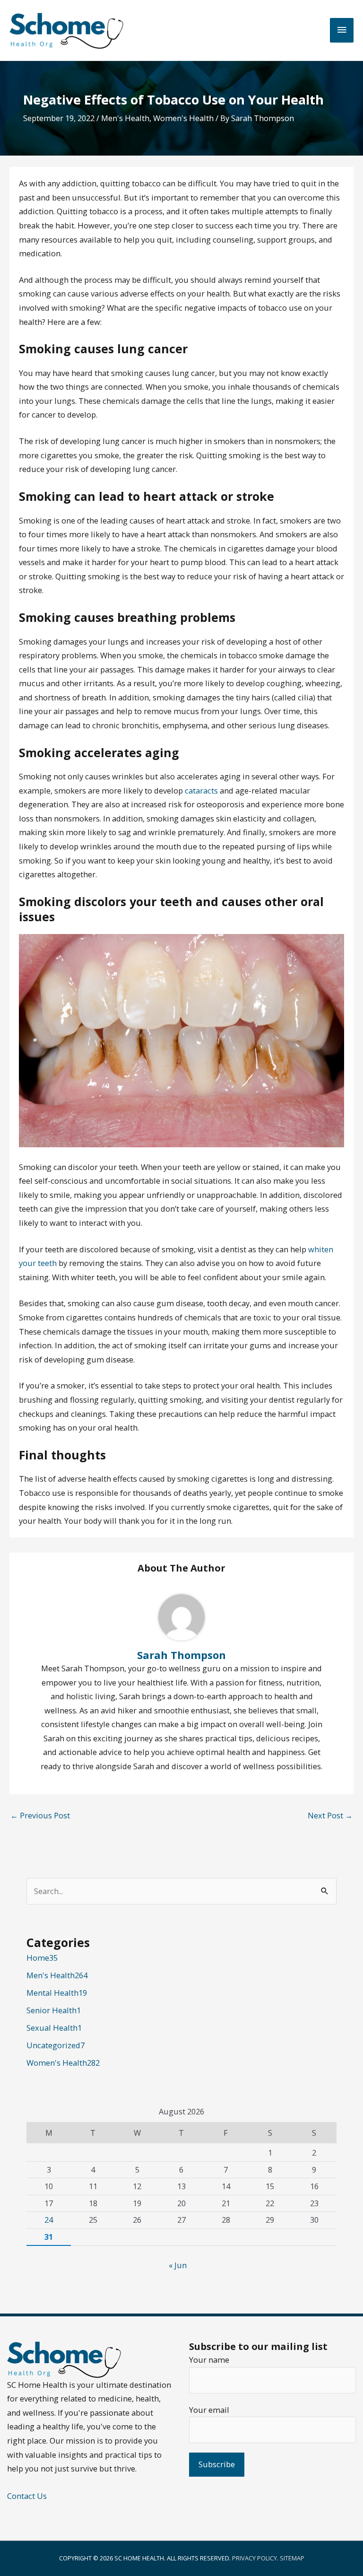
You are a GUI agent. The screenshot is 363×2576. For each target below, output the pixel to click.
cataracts (201, 790)
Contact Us (27, 2496)
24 (49, 2220)
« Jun (178, 2265)
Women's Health (183, 118)
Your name (209, 2360)
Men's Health (125, 118)
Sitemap (292, 2558)
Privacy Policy (255, 2558)
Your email (209, 2410)
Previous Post (40, 1815)
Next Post (330, 1815)
